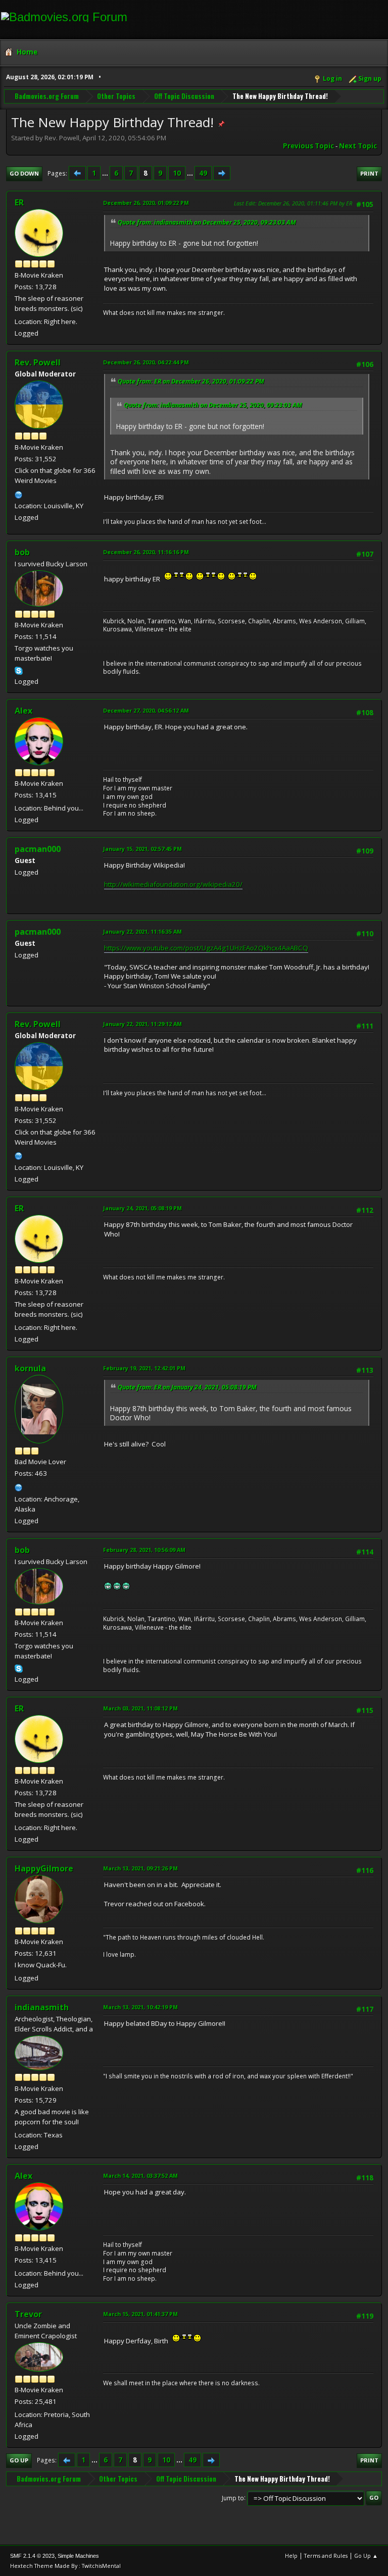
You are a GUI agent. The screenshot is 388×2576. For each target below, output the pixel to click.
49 (203, 173)
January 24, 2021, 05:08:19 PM (142, 1208)
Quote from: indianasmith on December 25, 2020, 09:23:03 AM (207, 222)
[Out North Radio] (19, 1486)
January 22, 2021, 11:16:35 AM (142, 931)
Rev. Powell (38, 362)
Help (291, 2556)
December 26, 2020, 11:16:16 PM (146, 552)
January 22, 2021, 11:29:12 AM (142, 1024)
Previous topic (308, 146)
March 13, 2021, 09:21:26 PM (140, 1868)
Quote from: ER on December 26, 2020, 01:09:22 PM (191, 381)
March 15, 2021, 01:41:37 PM (140, 2314)
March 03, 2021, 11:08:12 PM (140, 1708)
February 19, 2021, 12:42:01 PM (144, 1368)
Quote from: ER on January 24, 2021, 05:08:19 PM (187, 1387)
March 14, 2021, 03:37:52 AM (140, 2176)
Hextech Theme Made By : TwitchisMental (65, 2566)
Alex (23, 711)
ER (19, 202)
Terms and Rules (326, 2556)
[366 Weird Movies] (19, 494)
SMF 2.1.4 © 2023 (32, 2556)
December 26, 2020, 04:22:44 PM (146, 362)
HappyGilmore (44, 1868)
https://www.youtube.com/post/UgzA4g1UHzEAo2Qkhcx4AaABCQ (206, 948)
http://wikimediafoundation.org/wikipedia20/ (173, 884)
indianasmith (42, 2007)
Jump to (233, 2498)
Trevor (28, 2314)
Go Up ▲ (366, 2556)
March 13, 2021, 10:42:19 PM (140, 2007)
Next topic (358, 146)
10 (177, 173)
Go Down (24, 173)
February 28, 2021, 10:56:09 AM (144, 1550)
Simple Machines (78, 2556)
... (106, 173)
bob (22, 552)
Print (369, 173)
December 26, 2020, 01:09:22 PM (146, 203)
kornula (30, 1368)
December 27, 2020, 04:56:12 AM (146, 710)
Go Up (19, 2460)
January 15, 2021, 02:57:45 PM (142, 849)
